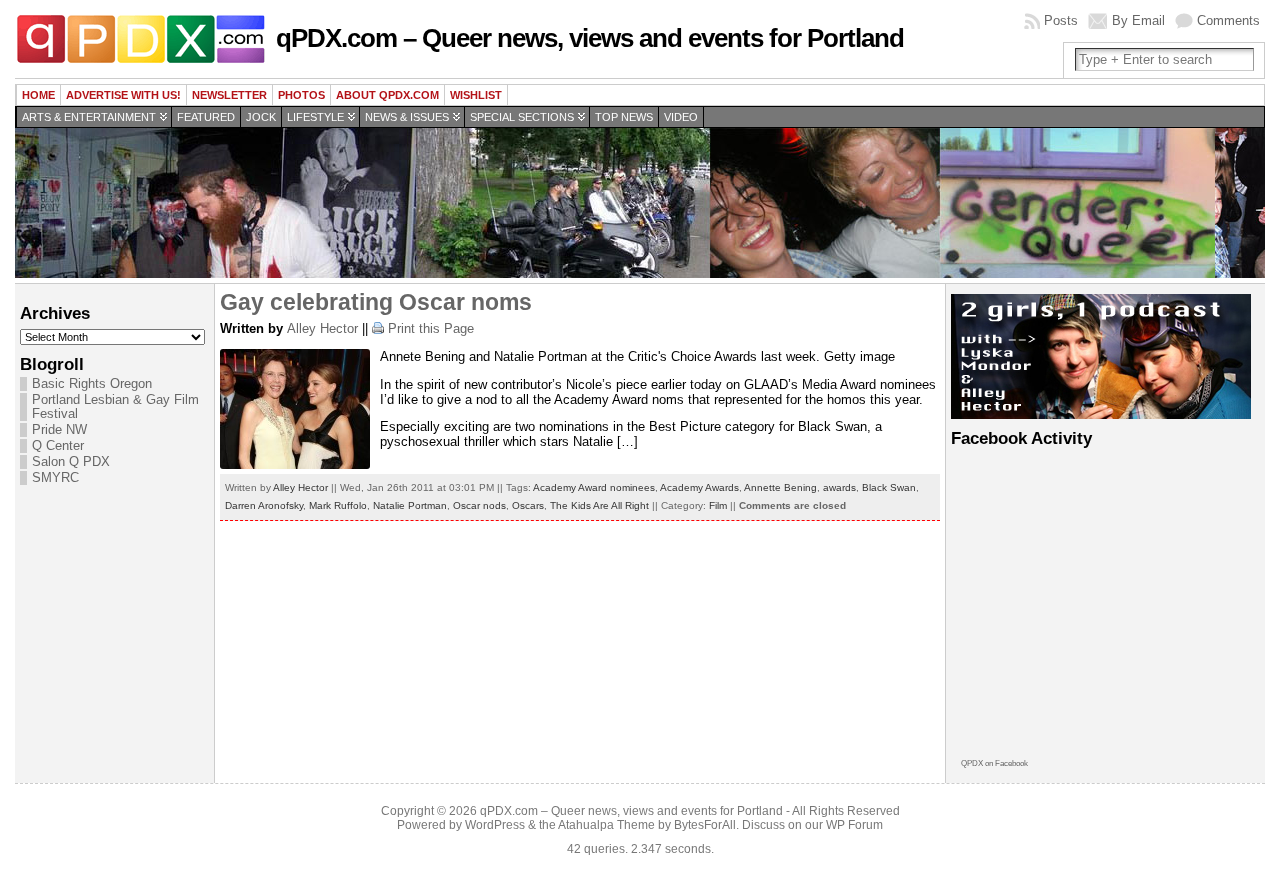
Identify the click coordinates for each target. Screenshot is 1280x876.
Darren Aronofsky (264, 505)
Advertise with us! (123, 95)
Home (38, 95)
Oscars (528, 505)
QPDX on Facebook (994, 763)
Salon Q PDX (71, 462)
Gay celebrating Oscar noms (376, 302)
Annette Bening (780, 487)
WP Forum (854, 825)
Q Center (58, 446)
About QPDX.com (387, 95)
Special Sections (522, 117)
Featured (206, 117)
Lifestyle (315, 117)
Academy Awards (699, 487)
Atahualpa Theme (606, 825)
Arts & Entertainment (89, 117)
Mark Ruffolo (338, 505)
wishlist (476, 95)
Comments (1228, 20)
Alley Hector (322, 328)
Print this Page (431, 328)
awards (839, 487)
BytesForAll (705, 825)
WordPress (495, 825)
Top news (624, 117)
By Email (1138, 20)
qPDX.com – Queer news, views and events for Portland (590, 38)
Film (718, 505)
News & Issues (407, 117)
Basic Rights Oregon (92, 384)
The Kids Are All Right (599, 505)
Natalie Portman (410, 505)
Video (681, 117)
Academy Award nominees (594, 487)
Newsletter (229, 95)
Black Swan (889, 487)
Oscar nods (479, 505)
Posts (1061, 20)
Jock (261, 117)
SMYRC (55, 478)
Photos (301, 95)
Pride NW (59, 430)
